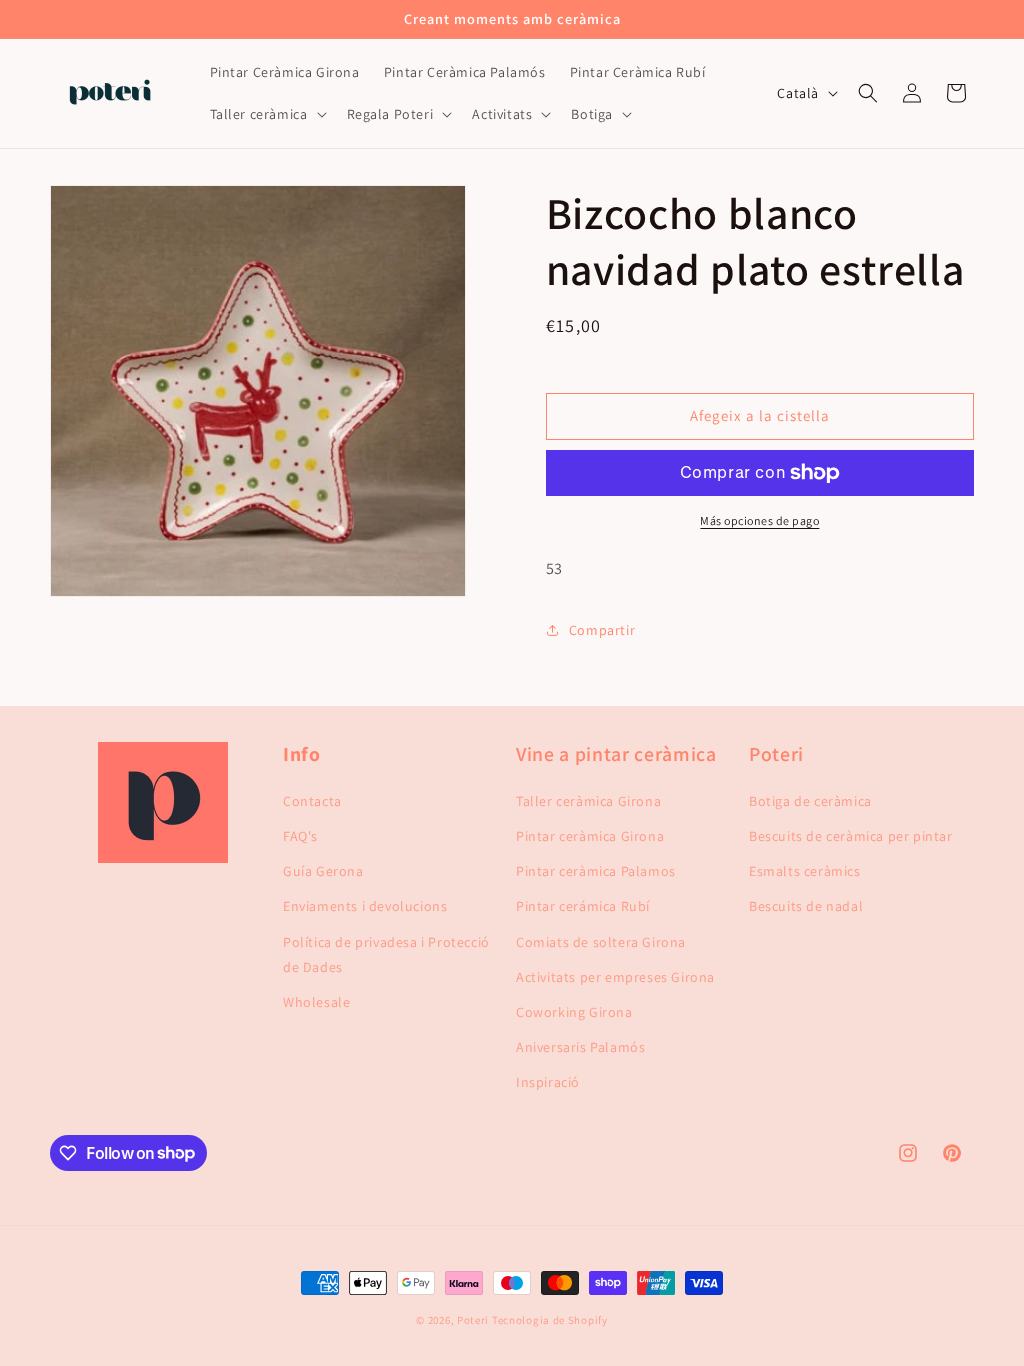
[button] (266, 114)
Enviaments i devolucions (365, 906)
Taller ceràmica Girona (588, 801)
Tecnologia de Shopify (550, 1320)
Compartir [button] (602, 630)
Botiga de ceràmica (810, 801)
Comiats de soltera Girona (601, 942)
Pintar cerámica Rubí (583, 906)
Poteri (473, 1320)
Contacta (312, 801)
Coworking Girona (574, 1012)
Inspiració (548, 1082)
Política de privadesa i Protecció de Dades (386, 954)
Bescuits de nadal (806, 906)
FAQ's (300, 836)
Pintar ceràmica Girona (590, 836)
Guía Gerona (323, 871)
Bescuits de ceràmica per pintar (851, 836)
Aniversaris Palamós (580, 1047)
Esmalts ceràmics (805, 871)
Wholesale (316, 1002)
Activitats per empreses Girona (615, 977)
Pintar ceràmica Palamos (596, 871)
